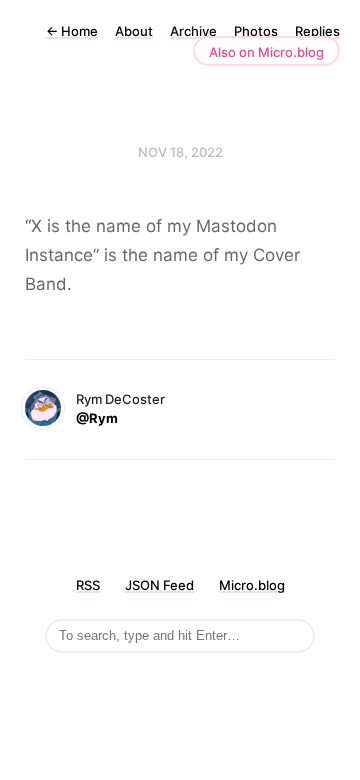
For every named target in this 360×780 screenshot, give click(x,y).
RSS (88, 585)
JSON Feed (159, 585)
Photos (256, 31)
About (134, 31)
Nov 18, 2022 (180, 152)
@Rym (97, 418)
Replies (317, 31)
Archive (193, 31)
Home (72, 31)
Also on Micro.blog (266, 52)
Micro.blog (252, 585)
